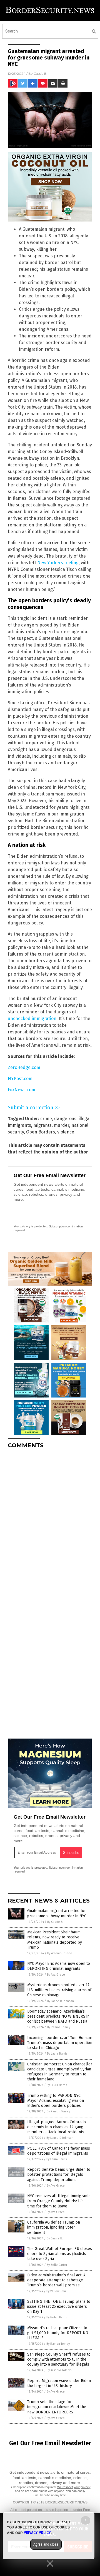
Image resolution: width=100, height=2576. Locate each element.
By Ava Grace (56, 1975)
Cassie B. (41, 74)
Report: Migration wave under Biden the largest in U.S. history (59, 2383)
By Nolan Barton (57, 2317)
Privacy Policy (37, 2533)
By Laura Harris (57, 2054)
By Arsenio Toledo (60, 1953)
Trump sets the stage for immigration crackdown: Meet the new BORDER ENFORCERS (57, 2407)
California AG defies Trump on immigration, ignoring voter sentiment (54, 2227)
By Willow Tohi (56, 2291)
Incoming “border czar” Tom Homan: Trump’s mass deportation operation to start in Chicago (60, 2043)
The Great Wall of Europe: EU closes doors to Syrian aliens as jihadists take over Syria (60, 2254)
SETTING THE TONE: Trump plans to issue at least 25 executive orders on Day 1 (59, 2307)
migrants (42, 1125)
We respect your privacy (74, 2487)
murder (62, 1125)
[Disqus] (50, 1523)
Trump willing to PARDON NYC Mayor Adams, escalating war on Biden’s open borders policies (56, 2101)
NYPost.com (20, 1079)
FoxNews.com (22, 1090)
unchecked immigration (32, 1019)
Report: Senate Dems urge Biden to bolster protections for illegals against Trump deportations (59, 2175)
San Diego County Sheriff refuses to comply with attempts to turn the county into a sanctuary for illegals (59, 2359)
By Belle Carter (57, 2265)
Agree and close (46, 2544)
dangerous (65, 1119)
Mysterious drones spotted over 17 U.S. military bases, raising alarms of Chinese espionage (59, 1990)
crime (46, 1119)
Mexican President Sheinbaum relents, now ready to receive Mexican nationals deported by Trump (55, 1940)
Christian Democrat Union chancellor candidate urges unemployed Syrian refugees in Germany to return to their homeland (60, 2072)
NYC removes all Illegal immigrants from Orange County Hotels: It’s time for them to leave (59, 2201)
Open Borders (41, 1132)
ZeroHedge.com (24, 1067)
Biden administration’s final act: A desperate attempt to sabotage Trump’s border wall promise (56, 2280)
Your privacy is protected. (31, 1226)
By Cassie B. (55, 1922)
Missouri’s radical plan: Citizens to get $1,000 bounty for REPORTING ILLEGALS (58, 2333)
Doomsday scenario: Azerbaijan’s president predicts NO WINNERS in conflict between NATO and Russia (58, 2016)
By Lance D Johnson (60, 2001)
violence (66, 1132)
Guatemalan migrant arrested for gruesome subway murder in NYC (57, 1913)
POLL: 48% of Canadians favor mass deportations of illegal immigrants (59, 2151)
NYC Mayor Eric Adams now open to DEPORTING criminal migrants (59, 1966)
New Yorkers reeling (58, 563)
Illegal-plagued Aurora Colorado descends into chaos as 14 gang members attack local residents (57, 2127)
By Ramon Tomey (59, 2027)
